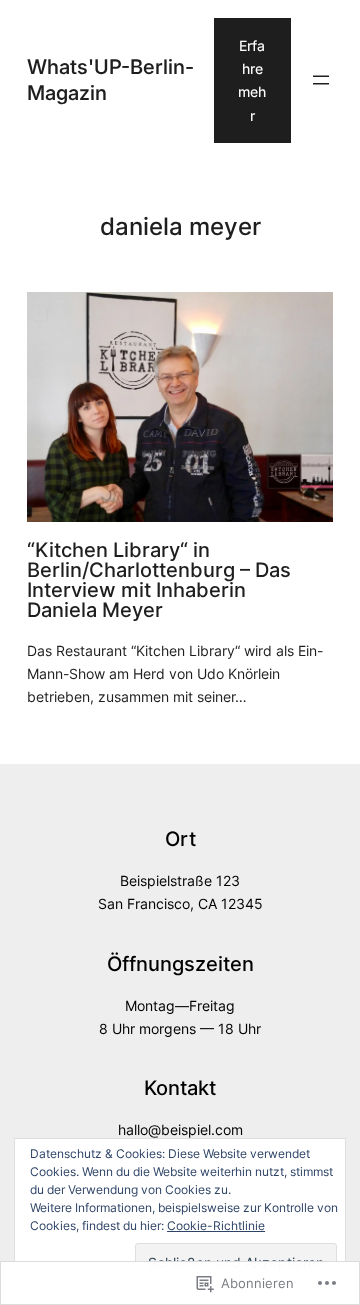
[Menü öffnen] (321, 80)
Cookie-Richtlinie (216, 1225)
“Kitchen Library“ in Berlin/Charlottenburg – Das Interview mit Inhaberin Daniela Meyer (159, 580)
